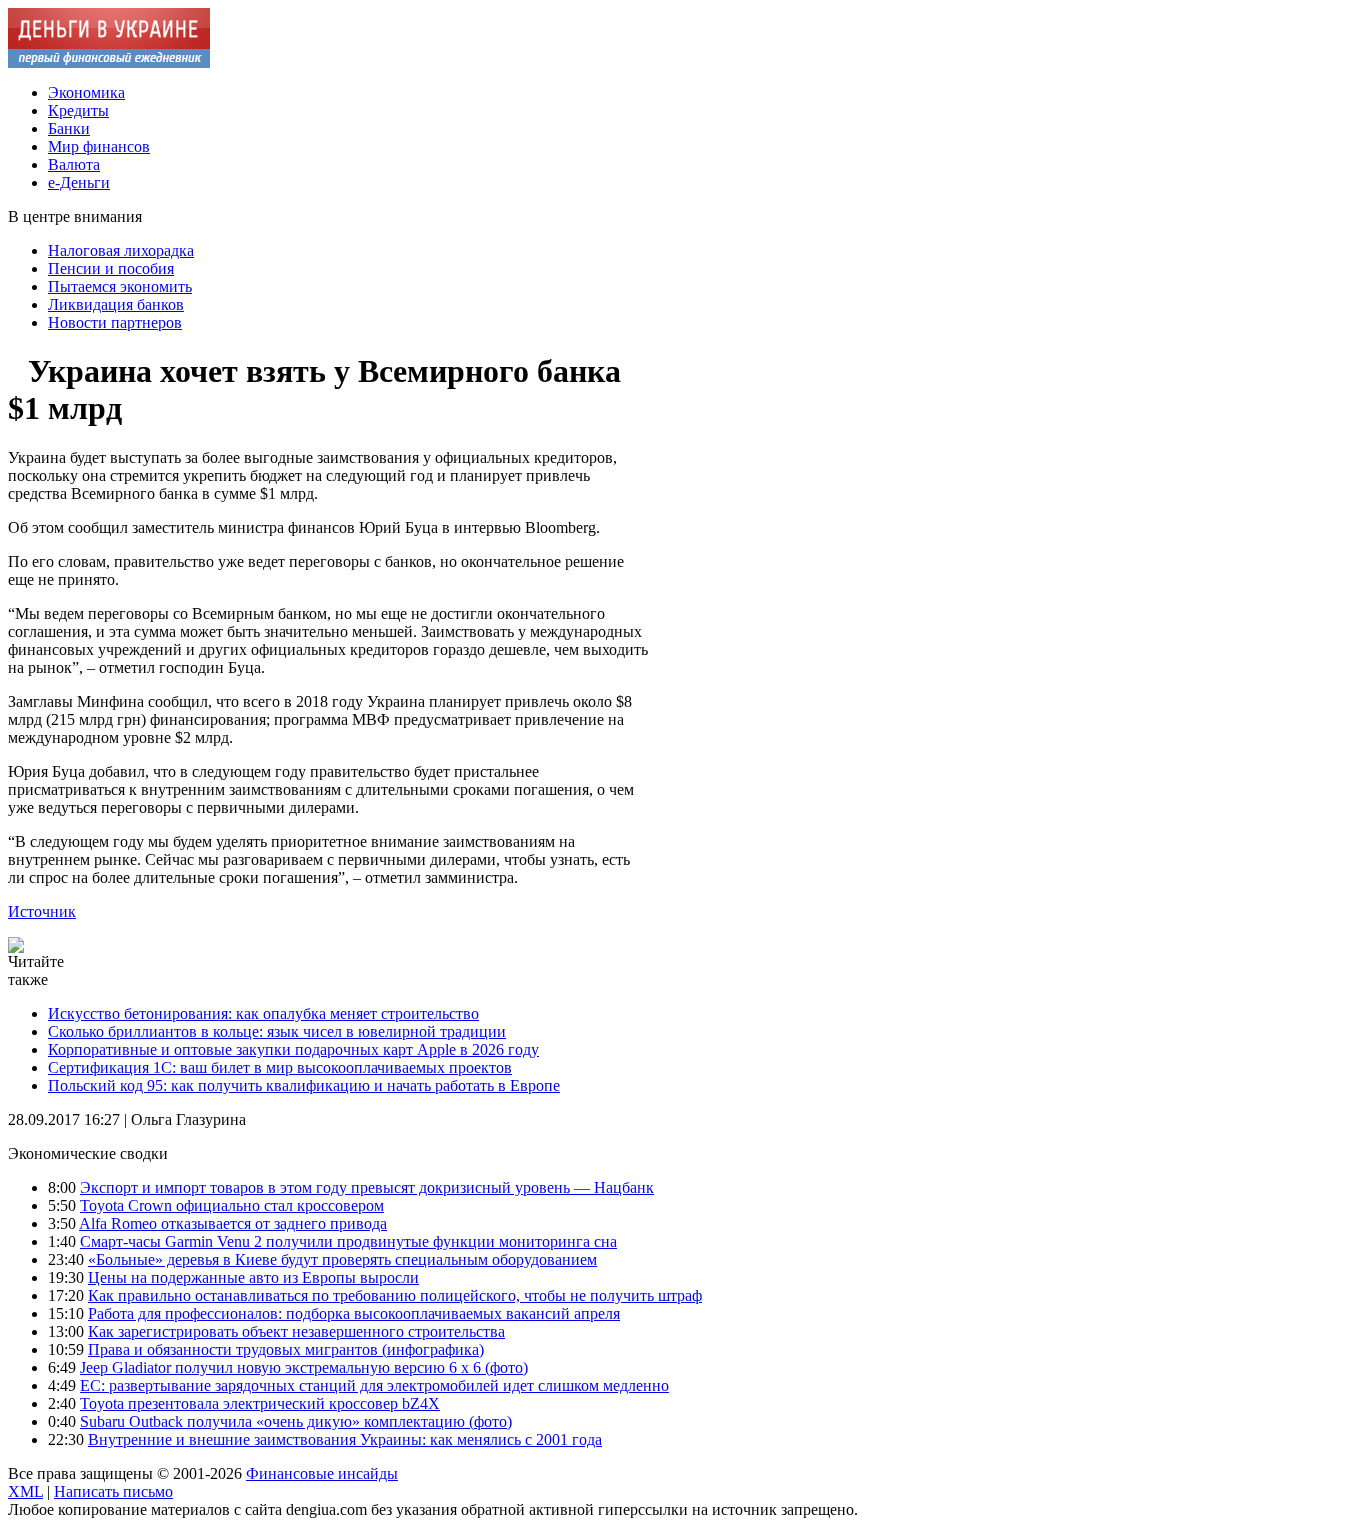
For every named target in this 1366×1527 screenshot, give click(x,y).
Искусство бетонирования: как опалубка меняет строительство (263, 1013)
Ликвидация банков (116, 304)
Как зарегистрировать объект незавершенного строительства (296, 1331)
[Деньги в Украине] (109, 62)
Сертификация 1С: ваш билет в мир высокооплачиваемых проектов (280, 1067)
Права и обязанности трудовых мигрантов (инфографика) (286, 1349)
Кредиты (78, 110)
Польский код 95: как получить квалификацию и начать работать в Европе (304, 1085)
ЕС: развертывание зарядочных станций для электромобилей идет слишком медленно (374, 1385)
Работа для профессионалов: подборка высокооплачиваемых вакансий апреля (354, 1313)
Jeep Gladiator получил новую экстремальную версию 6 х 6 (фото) (304, 1367)
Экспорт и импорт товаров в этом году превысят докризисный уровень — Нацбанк (367, 1187)
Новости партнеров (115, 322)
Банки (69, 128)
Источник (42, 911)
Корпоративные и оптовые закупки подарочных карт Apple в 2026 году (293, 1049)
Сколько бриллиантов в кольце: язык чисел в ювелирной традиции (277, 1031)
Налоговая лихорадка (121, 250)
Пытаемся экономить (120, 286)
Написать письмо (113, 1491)
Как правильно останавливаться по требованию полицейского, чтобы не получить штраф (395, 1295)
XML (25, 1491)
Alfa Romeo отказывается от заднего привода (233, 1223)
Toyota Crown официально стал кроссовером (232, 1205)
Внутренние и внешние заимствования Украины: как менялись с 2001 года (345, 1439)
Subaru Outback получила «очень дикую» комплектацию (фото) (296, 1421)
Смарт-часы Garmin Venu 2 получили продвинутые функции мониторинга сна (348, 1241)
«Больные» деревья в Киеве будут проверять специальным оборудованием (342, 1259)
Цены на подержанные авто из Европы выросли (253, 1277)
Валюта (74, 164)
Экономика (86, 92)
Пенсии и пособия (111, 268)
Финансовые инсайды (322, 1473)
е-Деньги (79, 182)
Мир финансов (99, 146)
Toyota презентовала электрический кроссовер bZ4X (260, 1403)
